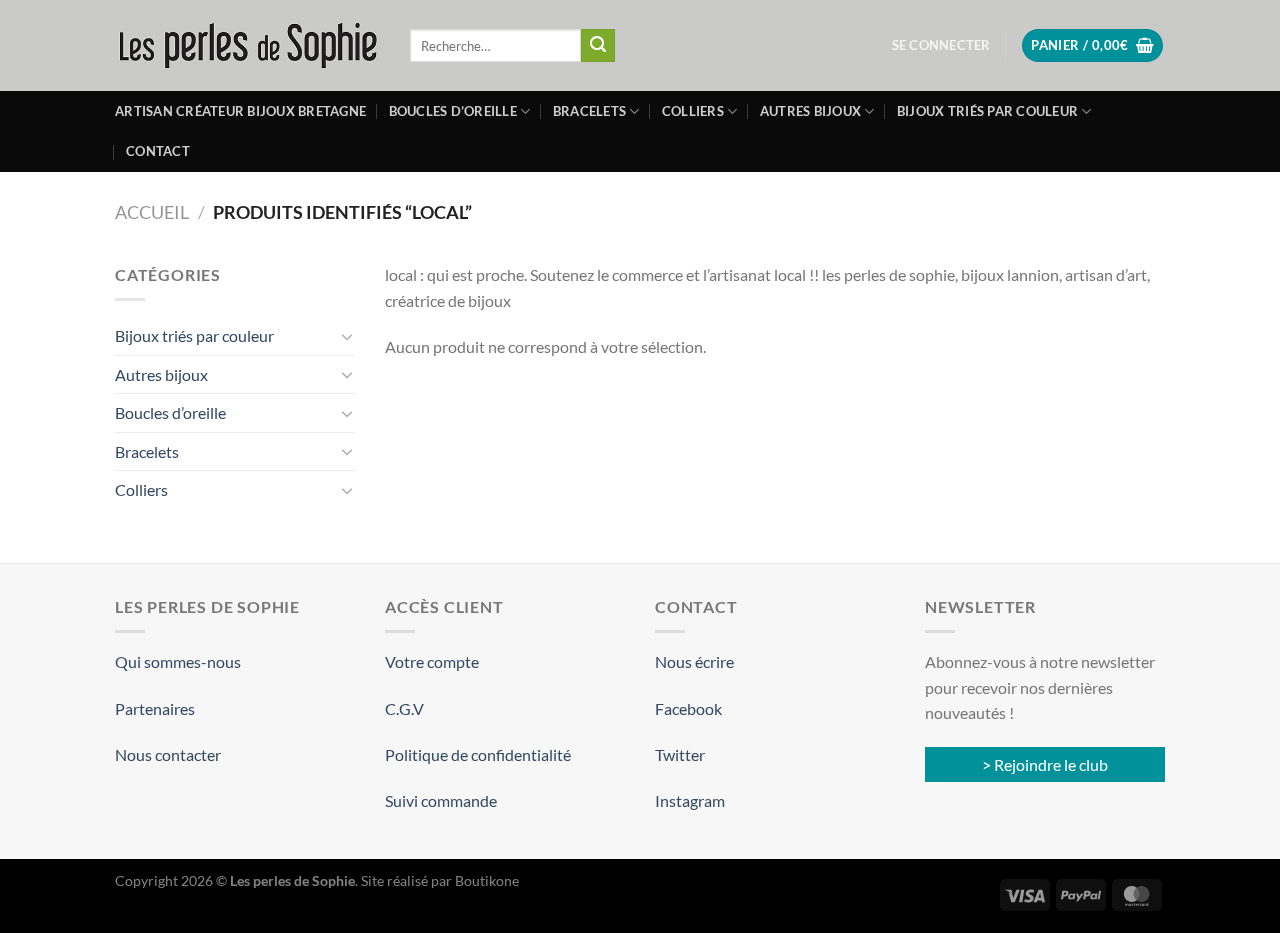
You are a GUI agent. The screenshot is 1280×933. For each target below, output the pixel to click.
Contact (158, 151)
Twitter (680, 754)
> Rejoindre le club (1045, 764)
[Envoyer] (598, 46)
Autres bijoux (810, 111)
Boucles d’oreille (453, 111)
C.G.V (404, 708)
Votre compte (432, 661)
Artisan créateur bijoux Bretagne (240, 111)
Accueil (152, 212)
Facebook (688, 708)
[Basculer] (347, 336)
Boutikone (487, 880)
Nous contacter (168, 754)
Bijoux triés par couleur (987, 111)
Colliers (693, 111)
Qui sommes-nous (178, 661)
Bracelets (589, 111)
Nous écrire (694, 661)
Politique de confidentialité (478, 754)
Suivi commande (441, 800)
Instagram (690, 800)
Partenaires (155, 708)
